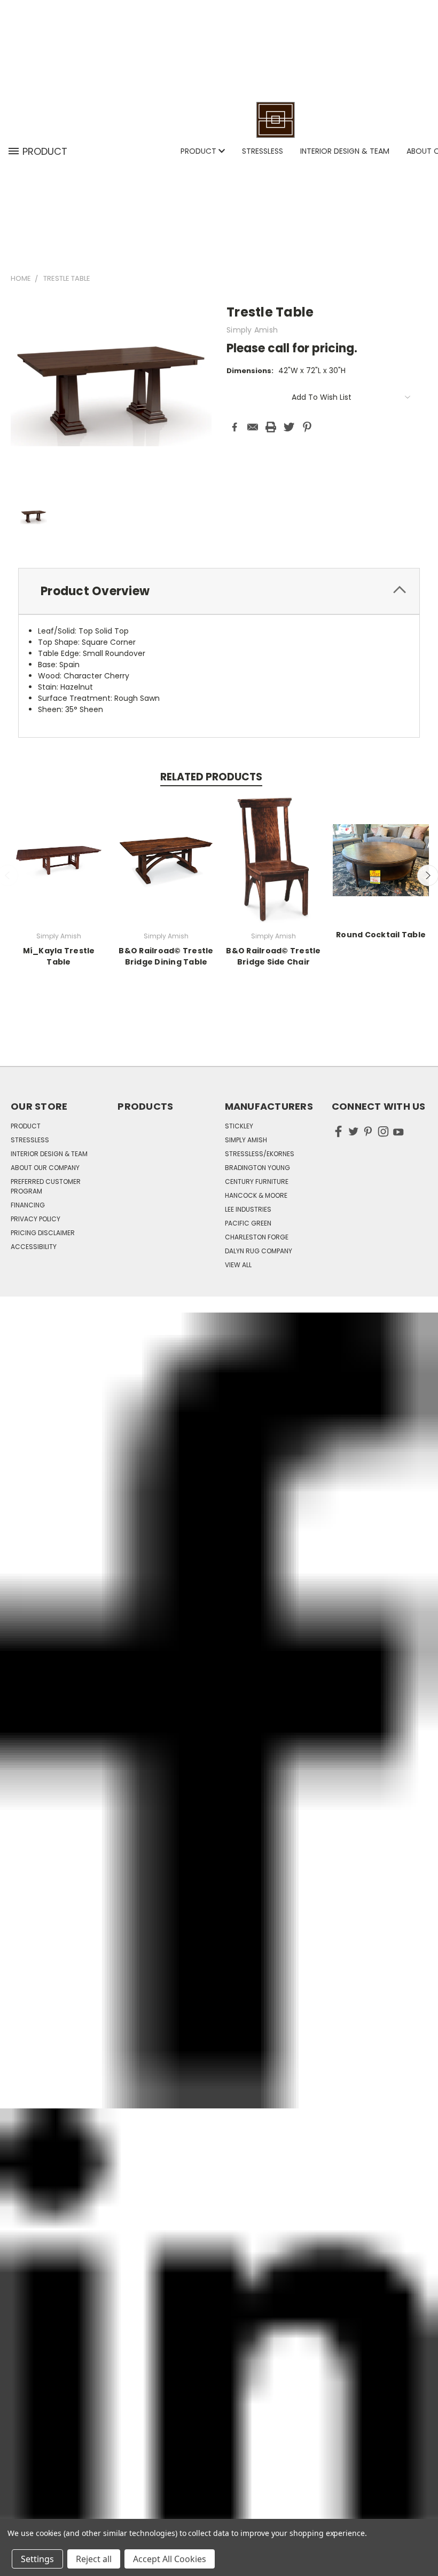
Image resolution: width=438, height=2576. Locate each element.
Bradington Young (257, 1168)
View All (238, 1265)
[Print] (271, 427)
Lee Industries (248, 1209)
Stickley (239, 1126)
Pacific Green (248, 1223)
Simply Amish (246, 1140)
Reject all (94, 2559)
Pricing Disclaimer (43, 1233)
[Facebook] (234, 427)
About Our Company (45, 1168)
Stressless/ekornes (260, 1154)
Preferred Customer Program (46, 1186)
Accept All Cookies (170, 2559)
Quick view (59, 859)
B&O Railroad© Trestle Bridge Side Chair (273, 956)
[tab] (219, 591)
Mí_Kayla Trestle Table (59, 956)
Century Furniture (257, 1182)
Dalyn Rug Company (259, 1251)
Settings (37, 2559)
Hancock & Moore (256, 1195)
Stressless (263, 151)
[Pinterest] (307, 427)
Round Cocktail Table (381, 935)
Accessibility (34, 1247)
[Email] (253, 427)
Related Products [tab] (211, 777)
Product (200, 151)
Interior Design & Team (345, 151)
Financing (28, 1205)
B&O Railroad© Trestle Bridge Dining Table (166, 956)
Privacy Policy (36, 1219)
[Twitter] (289, 427)
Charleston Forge (257, 1237)
